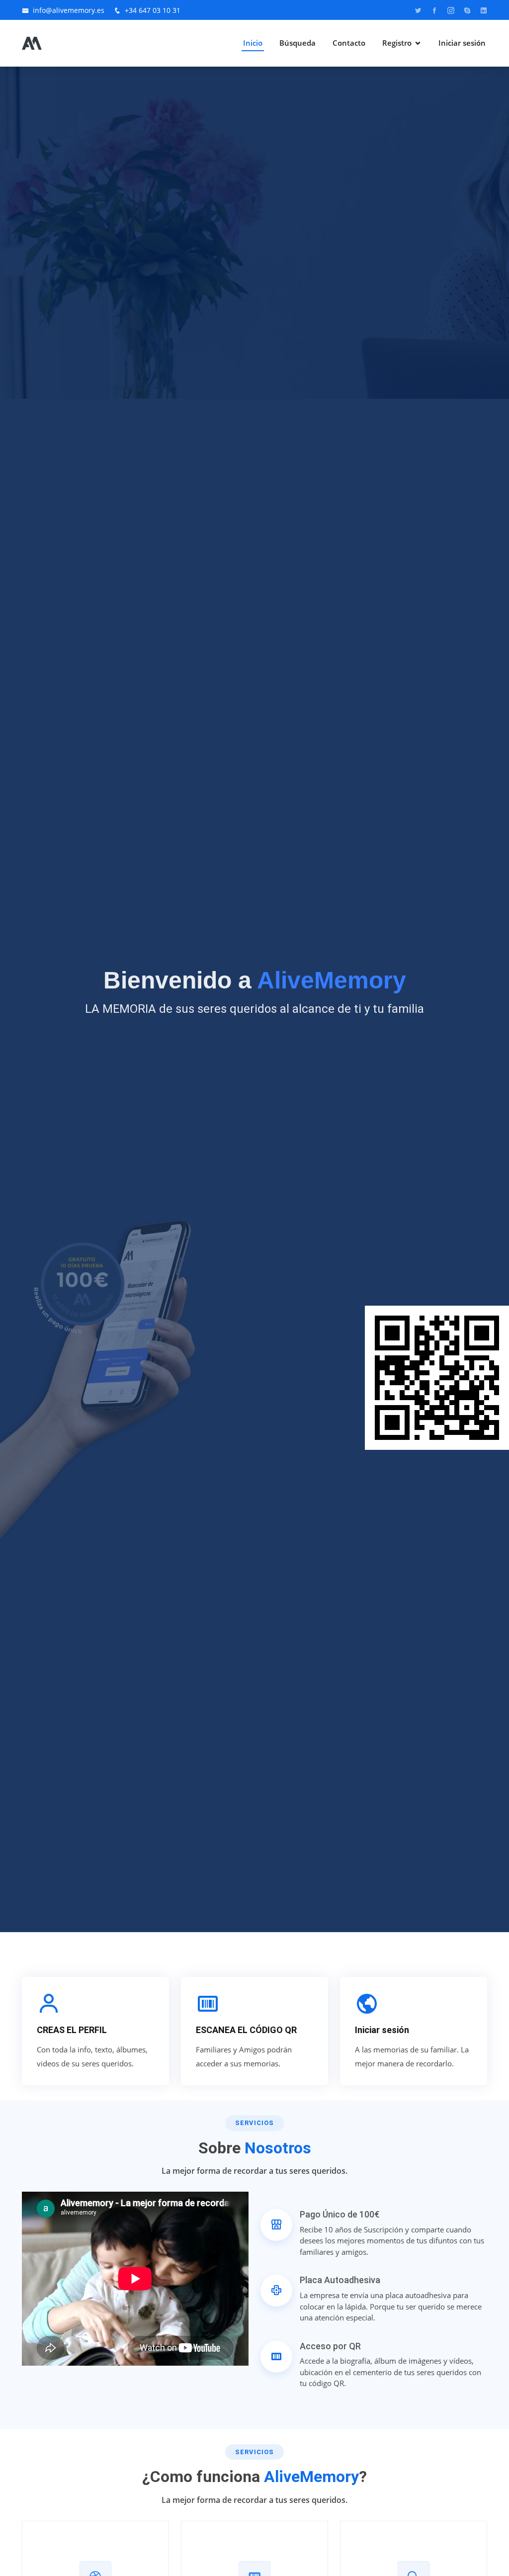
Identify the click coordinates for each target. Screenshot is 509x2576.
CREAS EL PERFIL (72, 2030)
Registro (397, 43)
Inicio (253, 43)
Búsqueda (297, 43)
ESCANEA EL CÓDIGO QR (246, 2030)
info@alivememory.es (69, 10)
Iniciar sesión (462, 43)
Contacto (349, 43)
